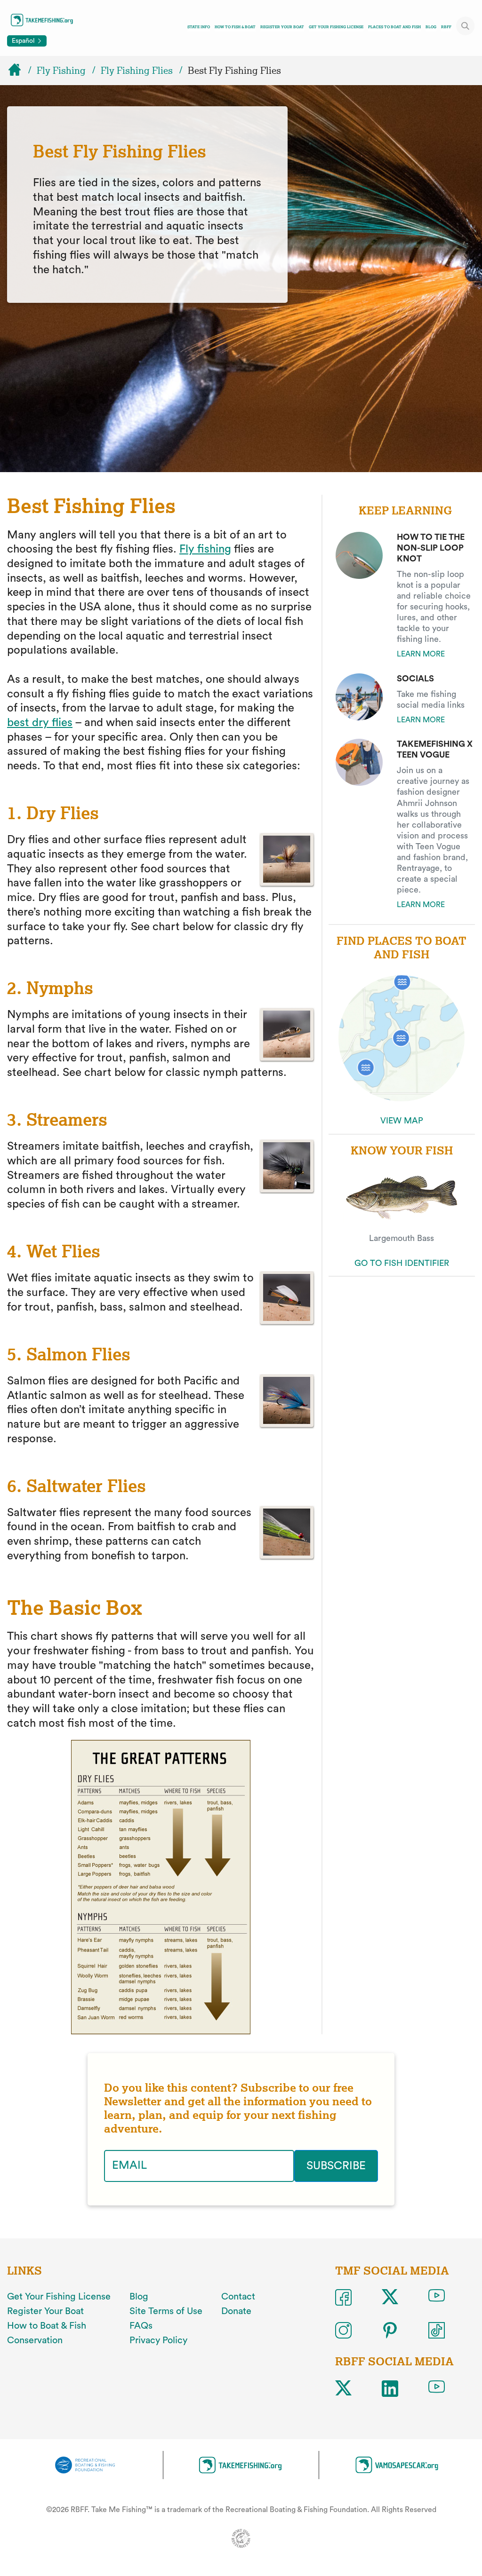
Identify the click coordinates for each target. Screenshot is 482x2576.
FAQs (141, 2326)
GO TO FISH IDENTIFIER (402, 1263)
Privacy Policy (158, 2340)
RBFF (446, 27)
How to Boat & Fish (47, 2326)
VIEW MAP (402, 1121)
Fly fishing (205, 549)
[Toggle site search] (466, 26)
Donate (236, 2311)
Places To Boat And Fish (394, 27)
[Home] (19, 71)
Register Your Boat (282, 27)
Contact (238, 2297)
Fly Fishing (61, 71)
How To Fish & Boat (235, 27)
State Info (199, 27)
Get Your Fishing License (336, 27)
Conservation (35, 2340)
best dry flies (40, 723)
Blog (431, 27)
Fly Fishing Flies (137, 71)
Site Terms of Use (166, 2311)
